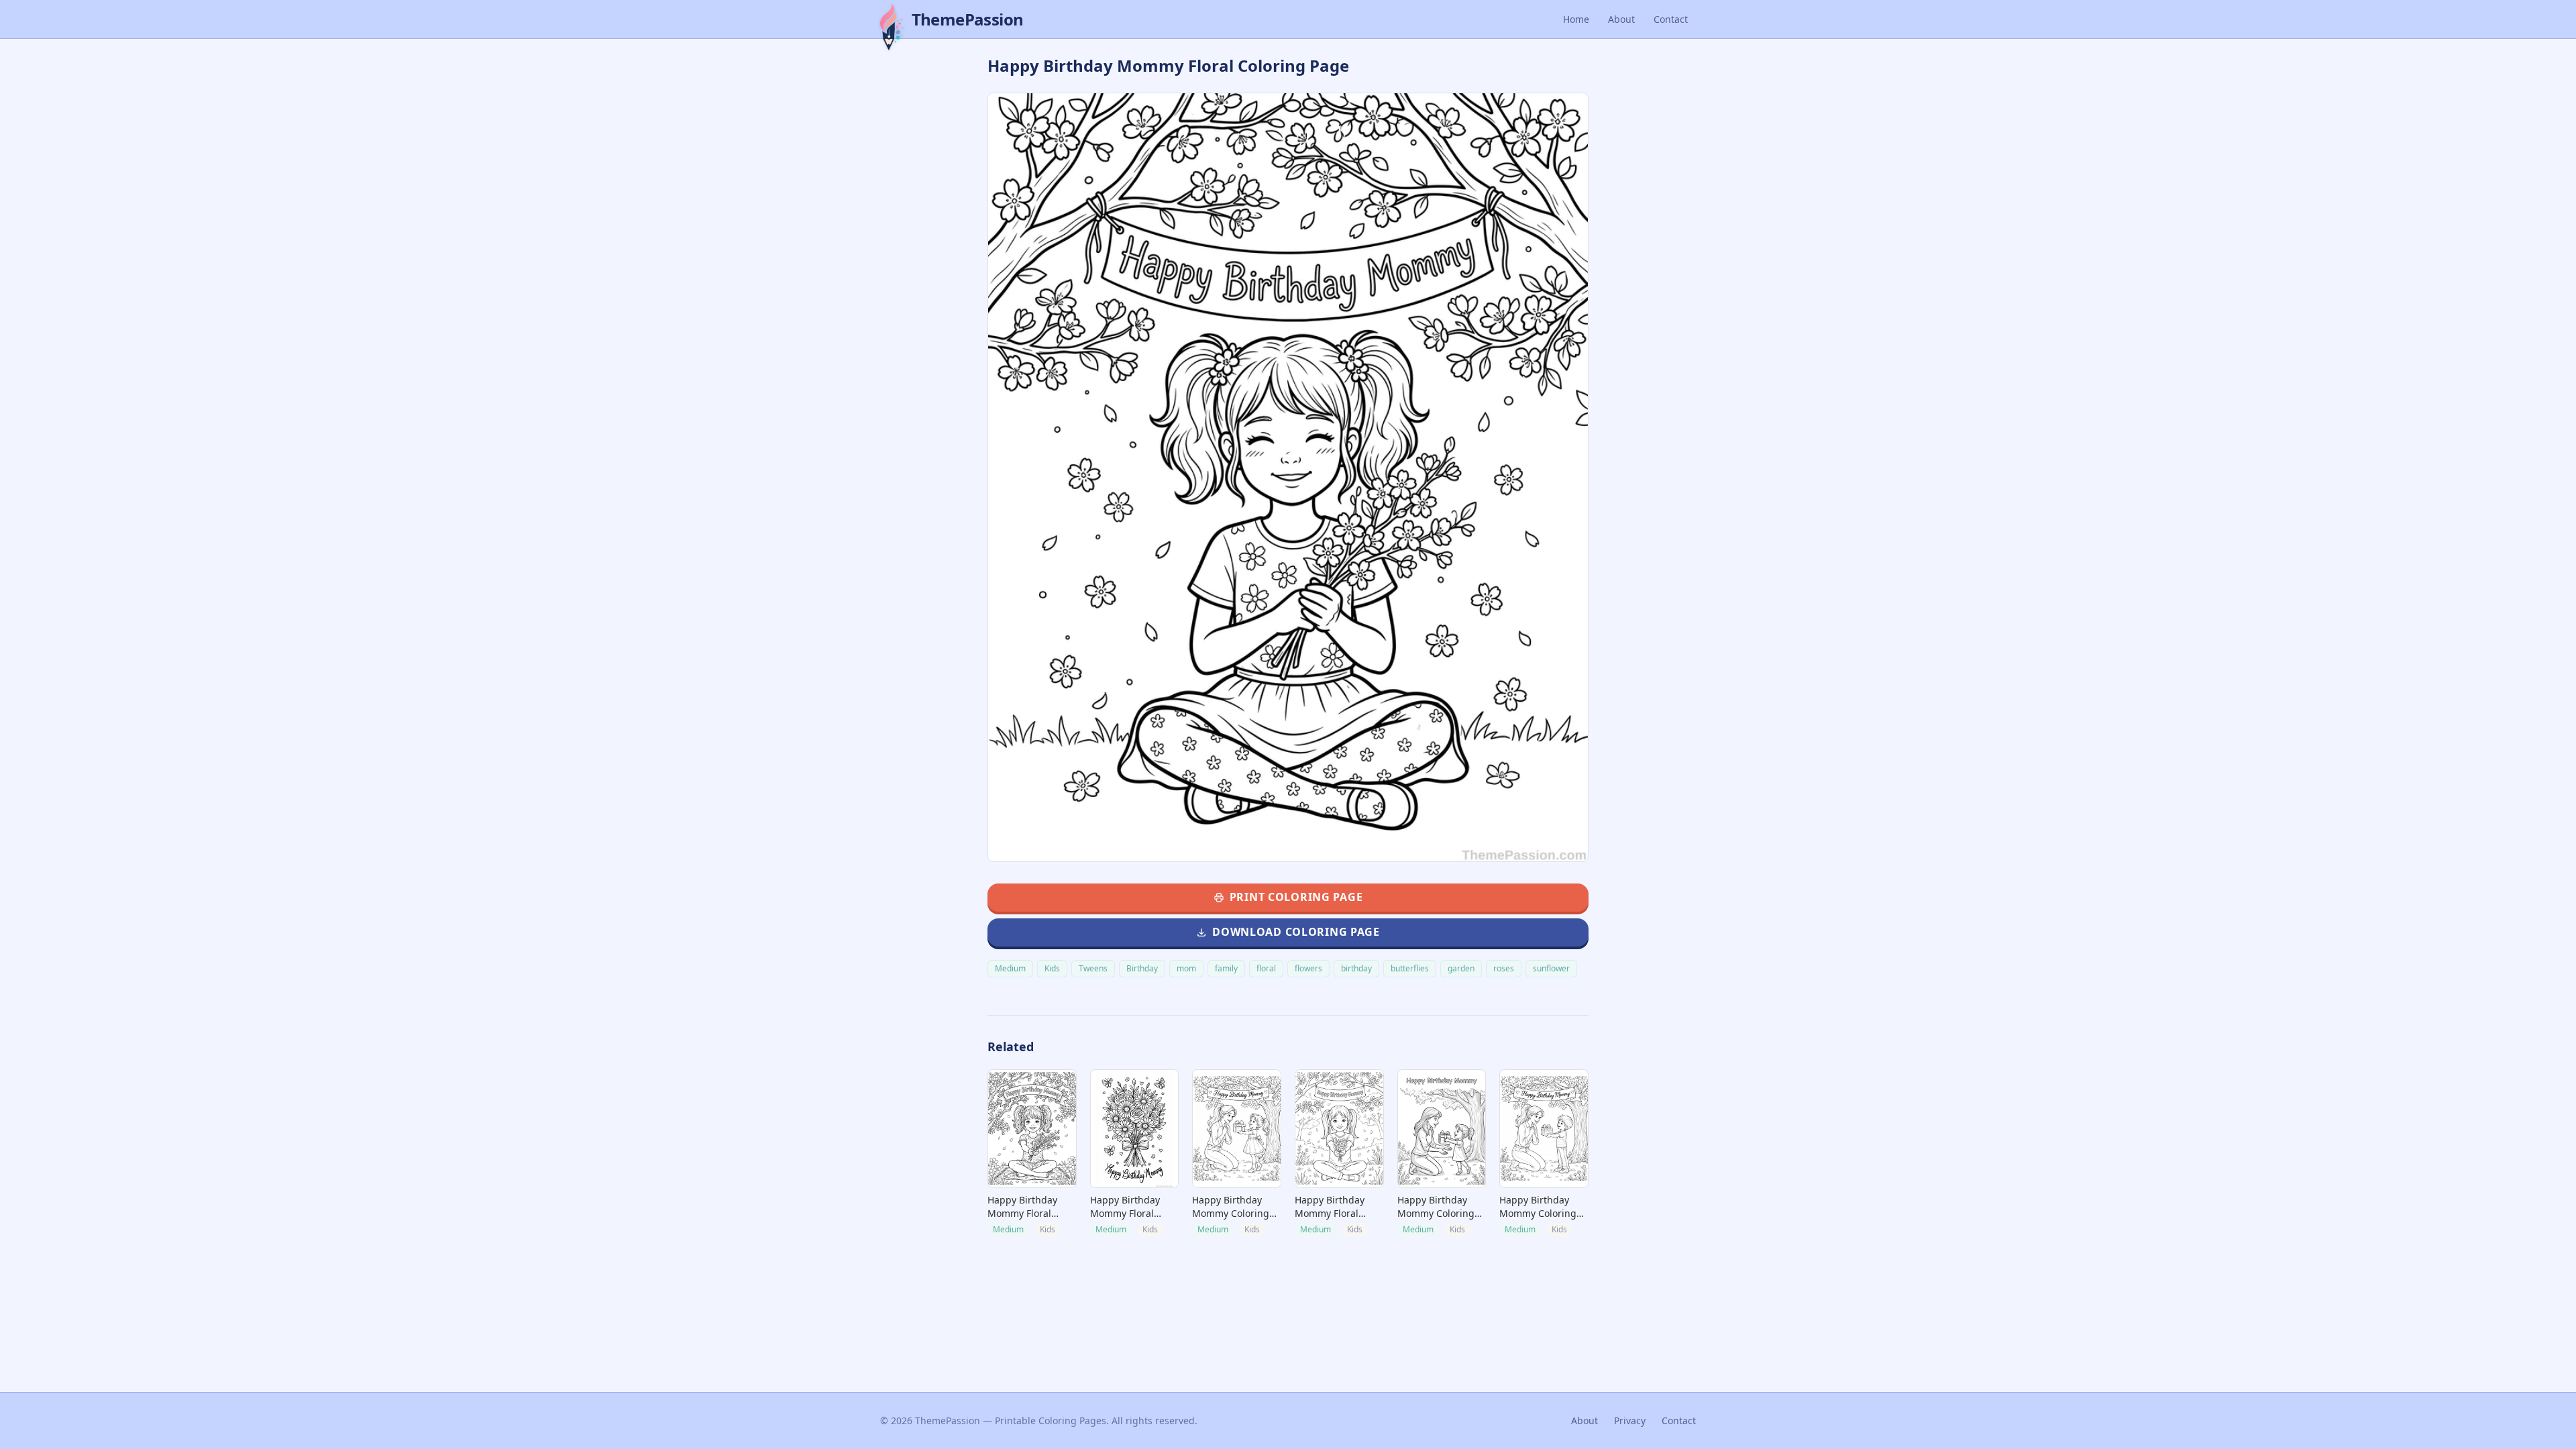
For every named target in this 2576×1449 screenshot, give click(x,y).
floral (1266, 968)
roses (1504, 968)
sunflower (1551, 968)
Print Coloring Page (1296, 897)
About (1621, 19)
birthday (1356, 968)
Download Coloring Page (1296, 932)
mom (1186, 968)
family (1226, 968)
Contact (1671, 19)
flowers (1308, 968)
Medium (1010, 968)
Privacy (1630, 1420)
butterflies (1410, 968)
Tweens (1093, 968)
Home (1576, 19)
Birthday (1142, 968)
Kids (1052, 968)
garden (1461, 968)
